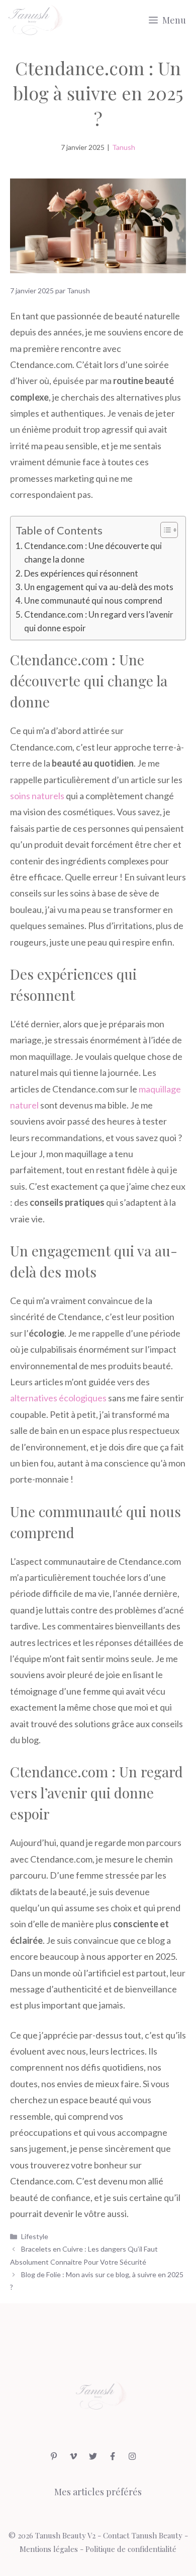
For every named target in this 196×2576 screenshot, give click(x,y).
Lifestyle (35, 2236)
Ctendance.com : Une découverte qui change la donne (93, 553)
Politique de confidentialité (131, 2549)
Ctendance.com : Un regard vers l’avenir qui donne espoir (99, 621)
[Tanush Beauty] (35, 20)
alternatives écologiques (58, 1398)
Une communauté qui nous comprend (93, 600)
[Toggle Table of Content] (164, 530)
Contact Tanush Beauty (143, 2535)
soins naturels (37, 796)
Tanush (124, 147)
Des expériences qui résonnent (81, 573)
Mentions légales (49, 2549)
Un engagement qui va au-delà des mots (99, 587)
